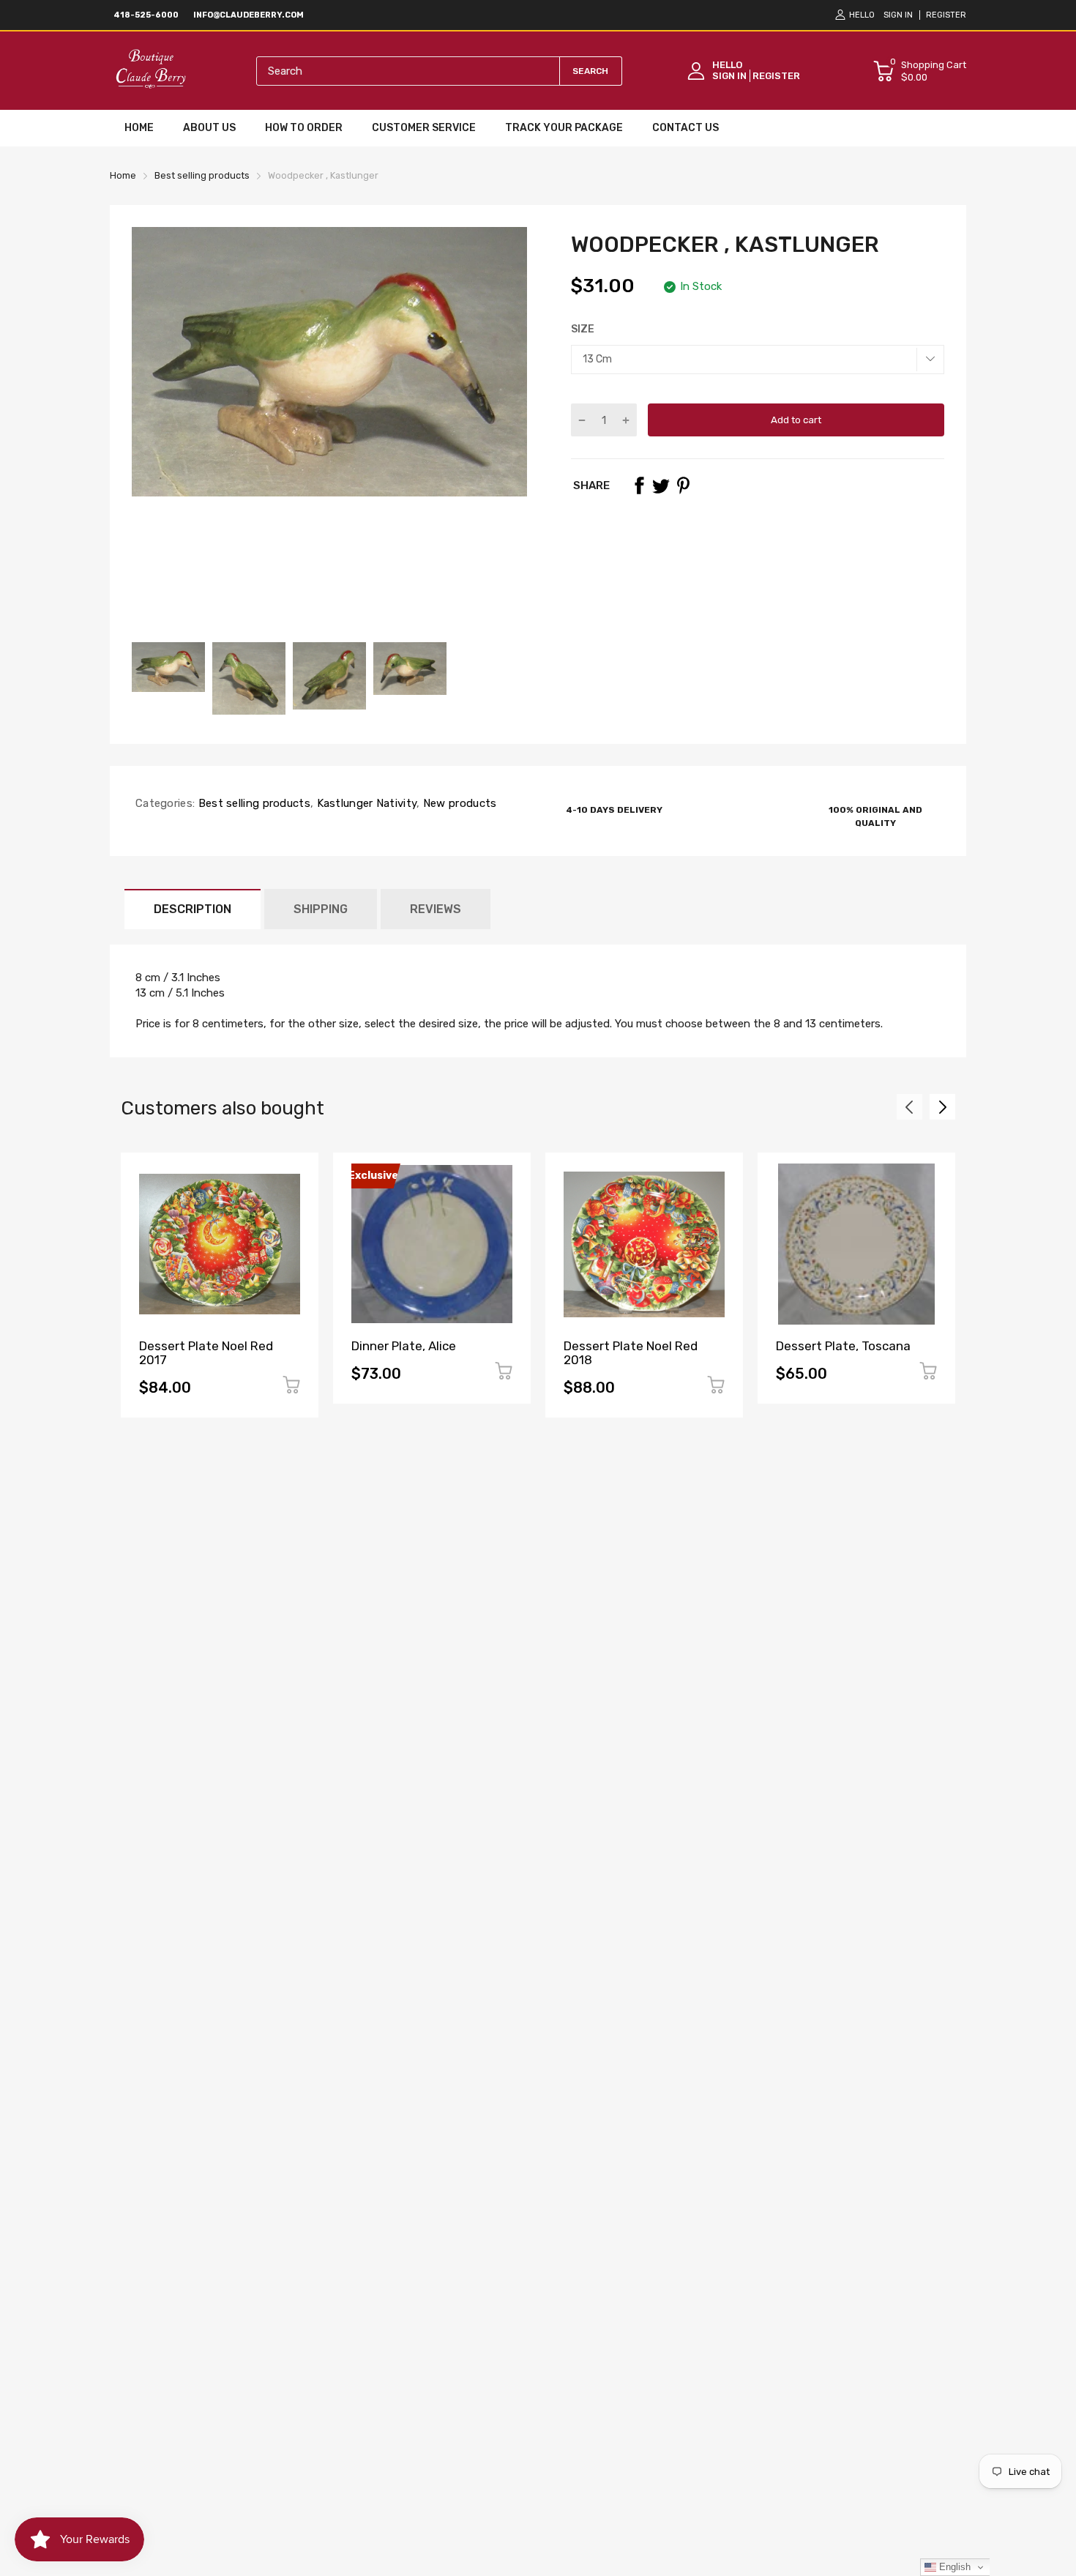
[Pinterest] (683, 485)
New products (459, 803)
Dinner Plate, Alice (404, 1346)
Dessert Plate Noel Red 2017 (206, 1353)
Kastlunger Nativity (365, 803)
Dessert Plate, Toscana (843, 1346)
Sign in (898, 15)
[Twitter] (661, 485)
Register (946, 15)
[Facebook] (639, 485)
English (953, 2567)
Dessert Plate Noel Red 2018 (631, 1353)
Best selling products (253, 803)
